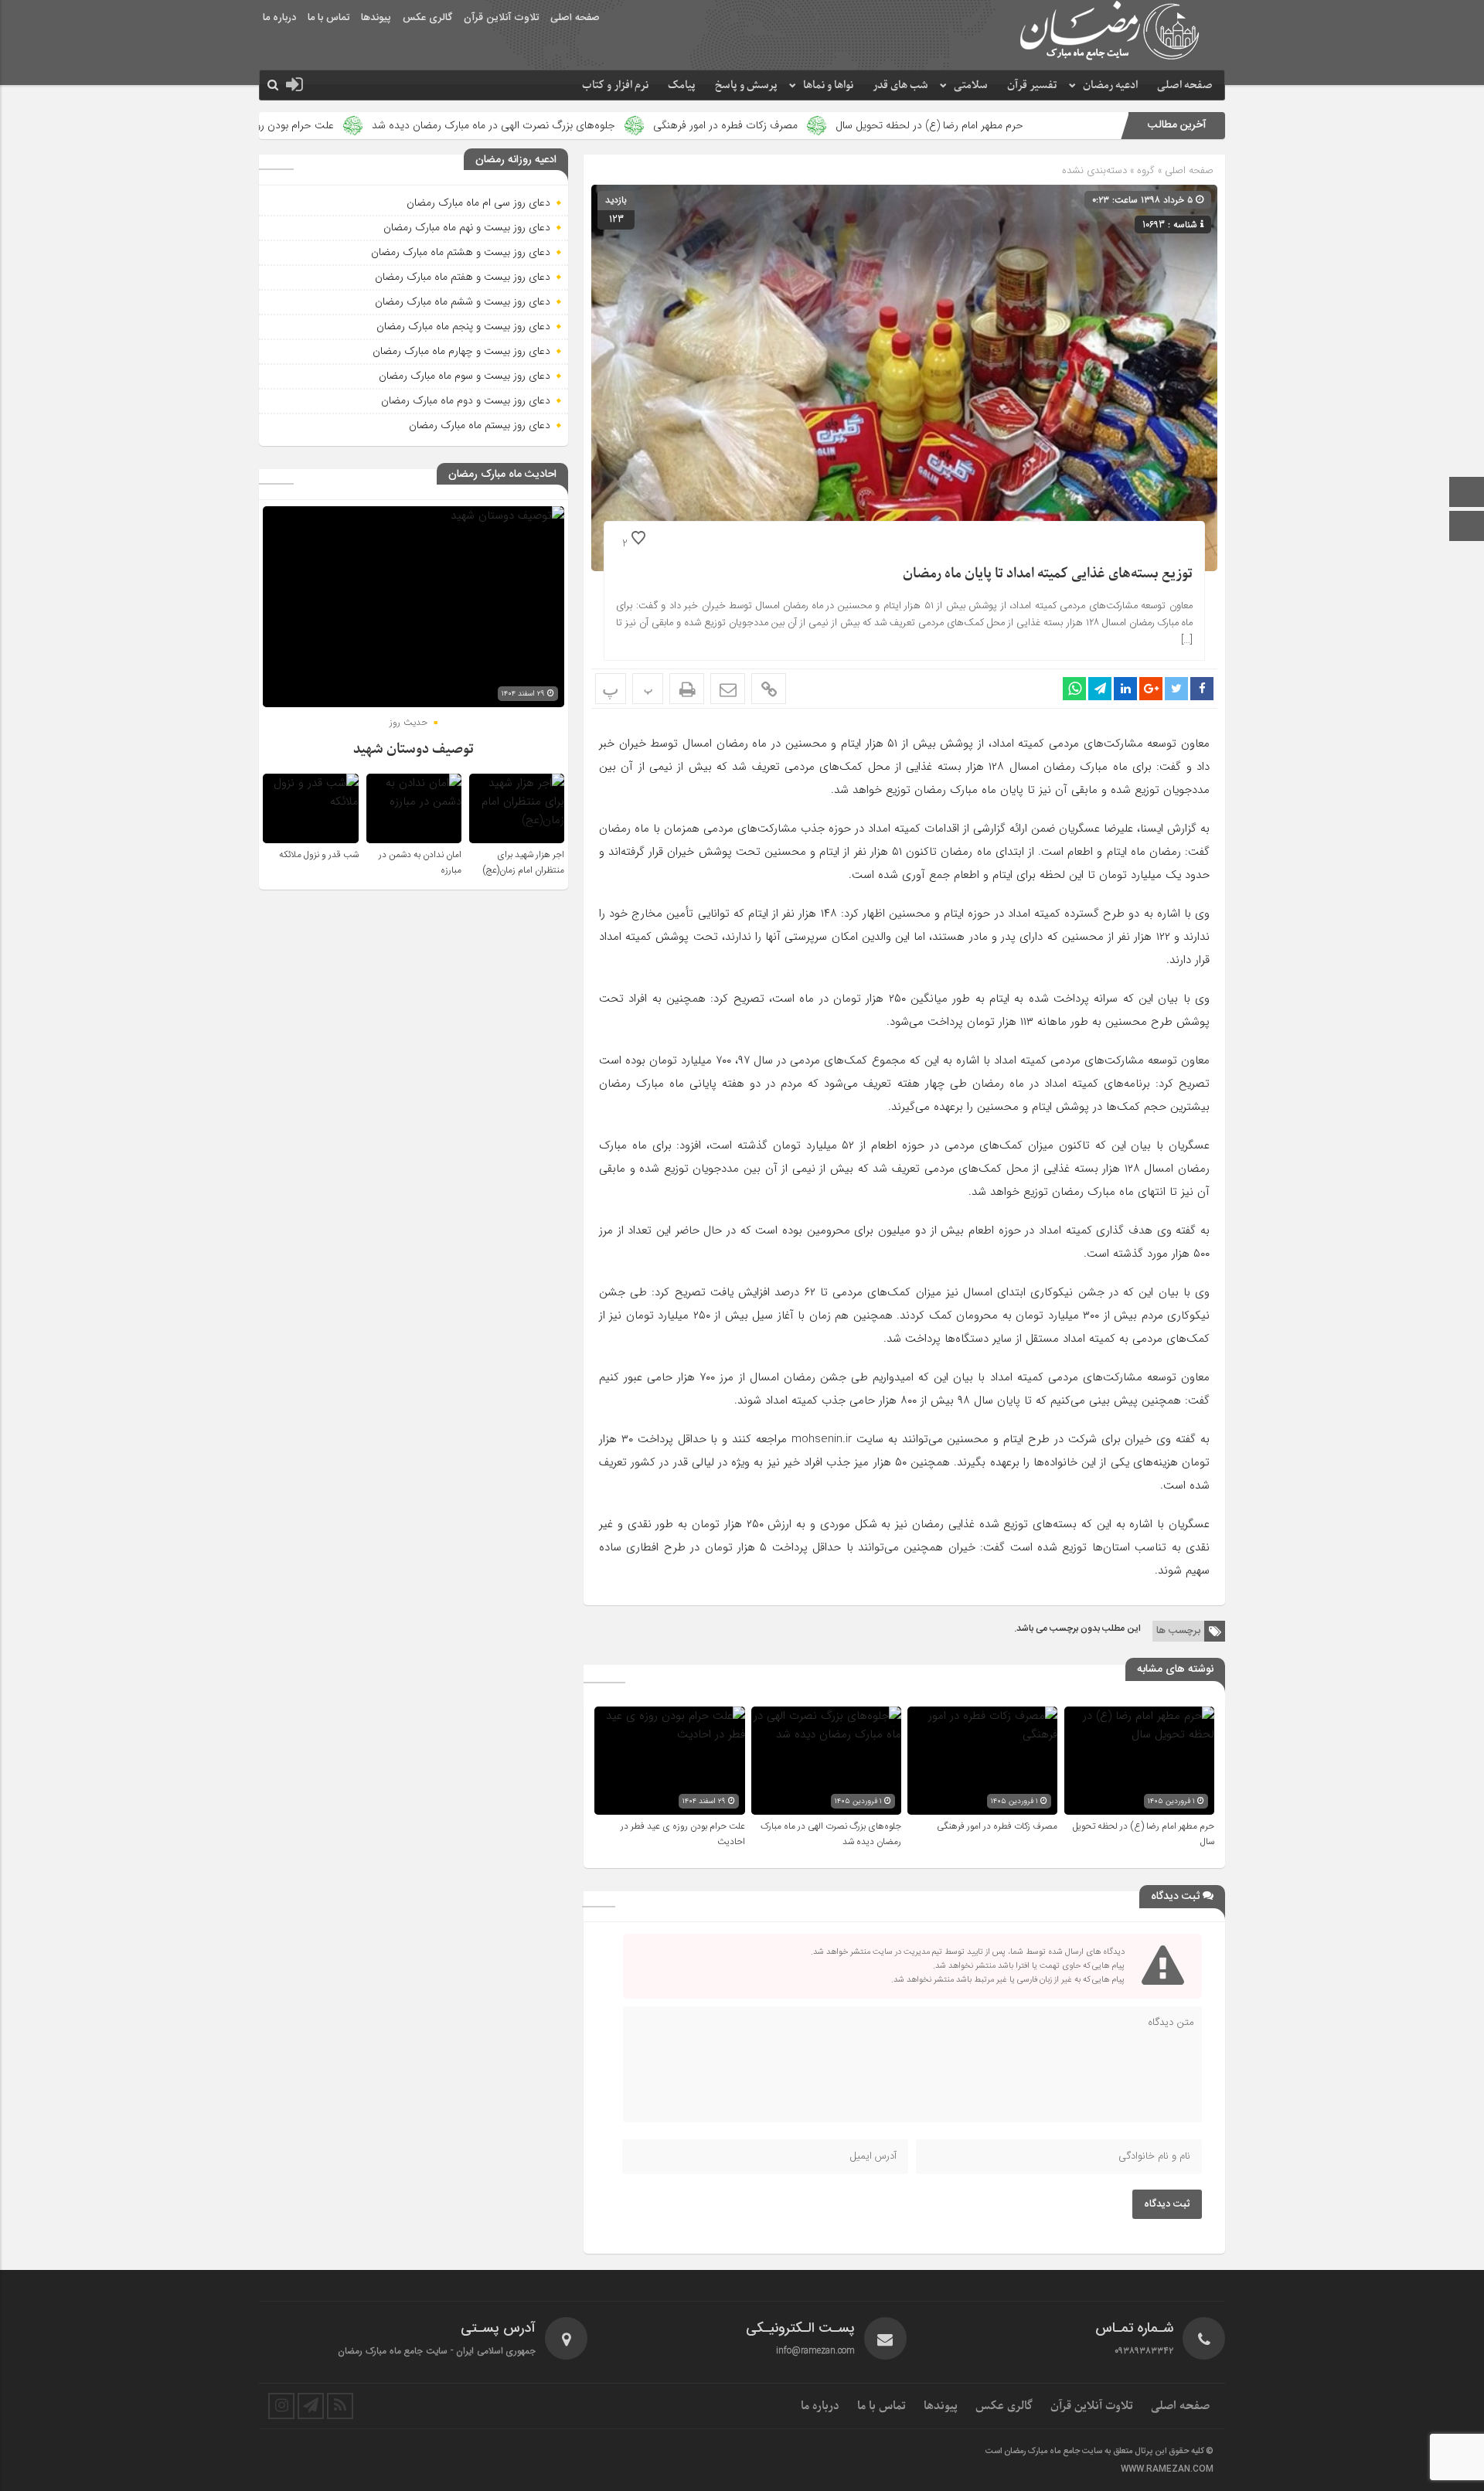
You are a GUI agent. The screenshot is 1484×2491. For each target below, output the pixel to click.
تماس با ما (328, 18)
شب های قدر (900, 85)
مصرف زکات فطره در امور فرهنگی (840, 125)
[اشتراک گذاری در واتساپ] (1074, 689)
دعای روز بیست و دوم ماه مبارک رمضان (466, 400)
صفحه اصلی (575, 18)
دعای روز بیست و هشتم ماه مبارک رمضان (461, 252)
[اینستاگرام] (1467, 527)
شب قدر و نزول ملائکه (319, 855)
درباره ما (279, 18)
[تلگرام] (311, 2406)
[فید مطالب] (340, 2406)
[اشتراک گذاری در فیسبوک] (1202, 689)
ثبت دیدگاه (1167, 2204)
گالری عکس (427, 18)
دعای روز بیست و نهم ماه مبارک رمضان (467, 227)
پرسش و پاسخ (746, 85)
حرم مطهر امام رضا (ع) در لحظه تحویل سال (1044, 125)
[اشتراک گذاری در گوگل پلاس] (1151, 689)
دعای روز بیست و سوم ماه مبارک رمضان (465, 376)
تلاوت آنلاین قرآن (501, 18)
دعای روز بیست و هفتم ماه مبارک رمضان (463, 277)
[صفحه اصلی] (1467, 493)
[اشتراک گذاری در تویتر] (1176, 689)
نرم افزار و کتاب (615, 85)
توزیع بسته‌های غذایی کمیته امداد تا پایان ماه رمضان (1048, 574)
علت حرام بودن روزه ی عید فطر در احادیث (356, 125)
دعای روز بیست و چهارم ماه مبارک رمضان (461, 351)
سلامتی (971, 85)
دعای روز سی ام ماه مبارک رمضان (478, 202)
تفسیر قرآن (1032, 85)
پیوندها (376, 18)
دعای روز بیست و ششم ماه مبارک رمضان (463, 301)
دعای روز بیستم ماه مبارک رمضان (480, 425)
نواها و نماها (828, 85)
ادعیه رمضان (1110, 85)
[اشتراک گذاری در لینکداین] (1125, 689)
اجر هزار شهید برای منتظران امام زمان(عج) (523, 863)
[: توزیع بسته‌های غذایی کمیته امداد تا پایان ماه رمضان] (728, 689)
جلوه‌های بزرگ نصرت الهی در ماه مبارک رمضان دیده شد (608, 125)
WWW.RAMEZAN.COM (1167, 2469)
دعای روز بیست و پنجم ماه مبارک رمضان (463, 326)
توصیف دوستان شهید (414, 749)
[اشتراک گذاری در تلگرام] (1100, 689)
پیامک (682, 85)
